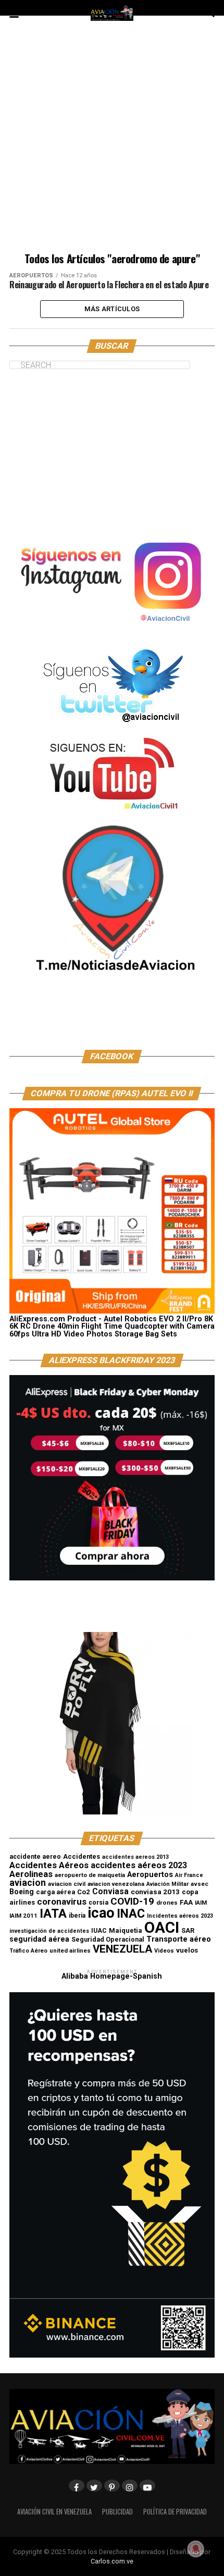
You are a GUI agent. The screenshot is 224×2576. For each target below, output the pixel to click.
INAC (131, 1914)
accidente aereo (35, 1856)
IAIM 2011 (23, 1916)
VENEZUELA (122, 1949)
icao (101, 1913)
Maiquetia (126, 1930)
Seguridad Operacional (108, 1939)
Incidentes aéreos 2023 (180, 1916)
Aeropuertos (150, 1874)
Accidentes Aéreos (49, 1865)
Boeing (22, 1892)
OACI (162, 1928)
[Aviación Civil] (112, 1022)
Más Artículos (112, 309)
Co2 (84, 1892)
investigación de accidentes (49, 1931)
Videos (164, 1951)
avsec (200, 1884)
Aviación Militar (167, 1884)
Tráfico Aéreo (28, 1951)
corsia (98, 1902)
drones (167, 1903)
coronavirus (62, 1902)
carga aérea (55, 1892)
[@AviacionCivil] (112, 631)
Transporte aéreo (179, 1939)
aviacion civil (67, 1884)
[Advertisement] (112, 141)
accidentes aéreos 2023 (139, 1865)
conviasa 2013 (155, 1892)
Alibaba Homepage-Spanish (112, 1976)
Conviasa (110, 1892)
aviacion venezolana (116, 1884)
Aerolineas (31, 1874)
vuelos (187, 1950)
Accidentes (82, 1856)
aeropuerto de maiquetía (90, 1875)
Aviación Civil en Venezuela (54, 2512)
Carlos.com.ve (112, 2561)
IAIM (201, 1903)
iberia (77, 1916)
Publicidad (117, 2512)
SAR (188, 1930)
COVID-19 (132, 1901)
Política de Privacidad (175, 2512)
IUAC (99, 1931)
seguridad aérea (39, 1939)
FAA (186, 1902)
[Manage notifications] (196, 2549)
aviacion (28, 1883)
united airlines (70, 1951)
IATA (53, 1913)
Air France (189, 1875)
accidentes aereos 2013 (135, 1857)
